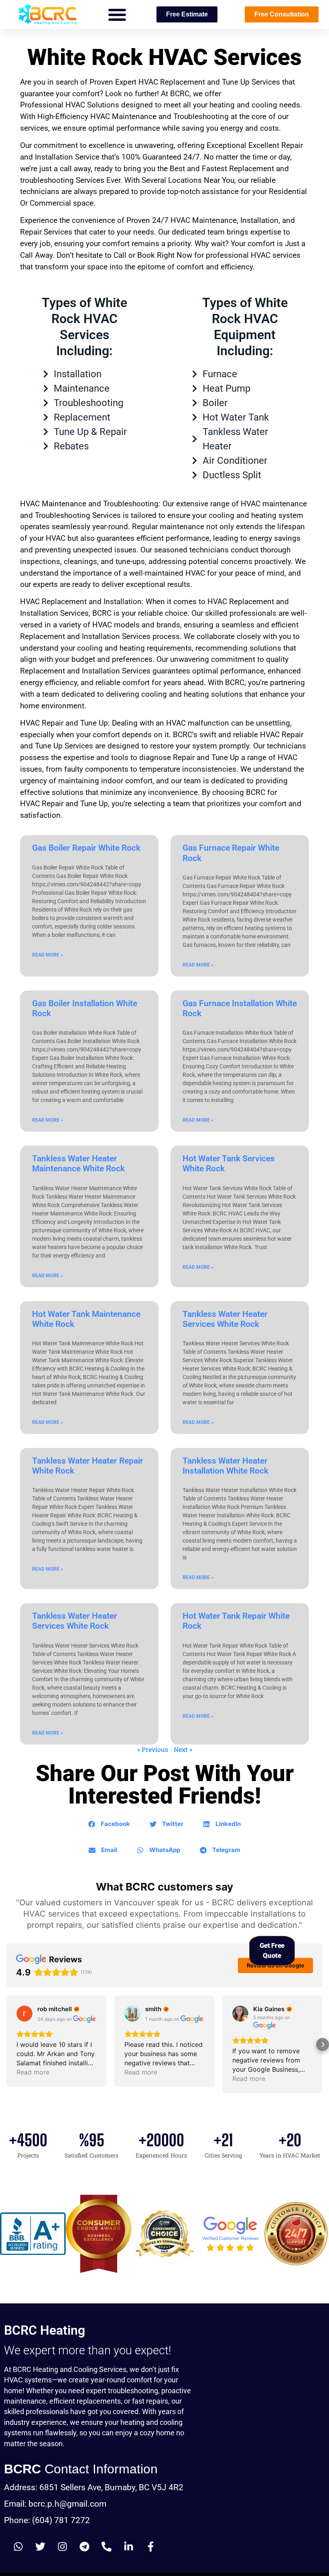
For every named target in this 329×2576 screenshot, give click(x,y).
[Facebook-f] (150, 2547)
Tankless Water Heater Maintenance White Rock (78, 1164)
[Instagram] (62, 2547)
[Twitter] (40, 2547)
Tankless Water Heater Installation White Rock (225, 1466)
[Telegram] (84, 2547)
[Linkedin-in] (128, 2547)
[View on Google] (24, 2014)
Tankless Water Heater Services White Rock (225, 1319)
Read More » (48, 955)
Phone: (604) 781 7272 (47, 2520)
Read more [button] (33, 2072)
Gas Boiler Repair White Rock (86, 848)
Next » (183, 1749)
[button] (117, 14)
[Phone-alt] (106, 2547)
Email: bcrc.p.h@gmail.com (55, 2504)
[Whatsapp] (18, 2547)
